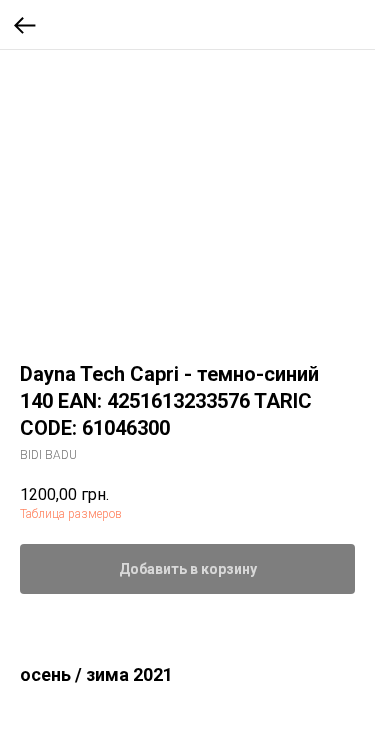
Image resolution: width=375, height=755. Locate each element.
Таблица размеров (71, 514)
